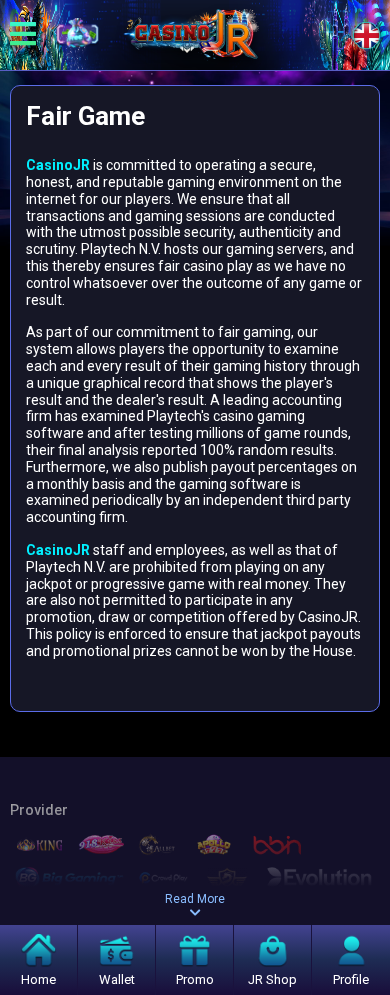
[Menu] (23, 35)
